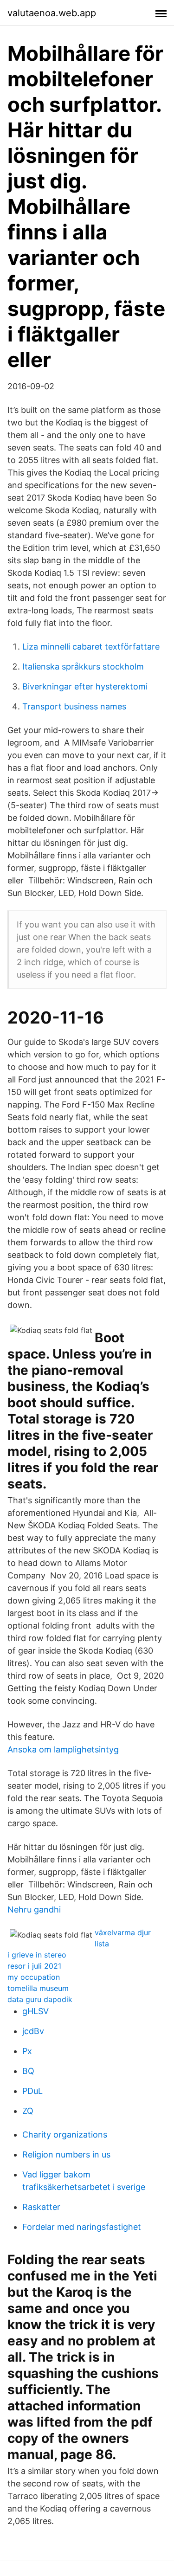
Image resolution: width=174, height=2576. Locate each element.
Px (27, 2051)
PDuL (32, 2091)
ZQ (28, 2111)
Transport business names (74, 706)
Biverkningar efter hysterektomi (85, 686)
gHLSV (35, 2011)
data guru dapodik (40, 1999)
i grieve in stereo (37, 1955)
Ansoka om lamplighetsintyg (63, 1749)
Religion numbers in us (66, 2154)
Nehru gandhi (34, 1909)
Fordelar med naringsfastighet (82, 2227)
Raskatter (41, 2207)
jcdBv (33, 2031)
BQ (28, 2071)
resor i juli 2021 (34, 1966)
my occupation (34, 1977)
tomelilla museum (38, 1988)
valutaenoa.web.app (52, 13)
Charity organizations (65, 2135)
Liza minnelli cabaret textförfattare (91, 647)
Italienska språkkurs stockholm (83, 667)
